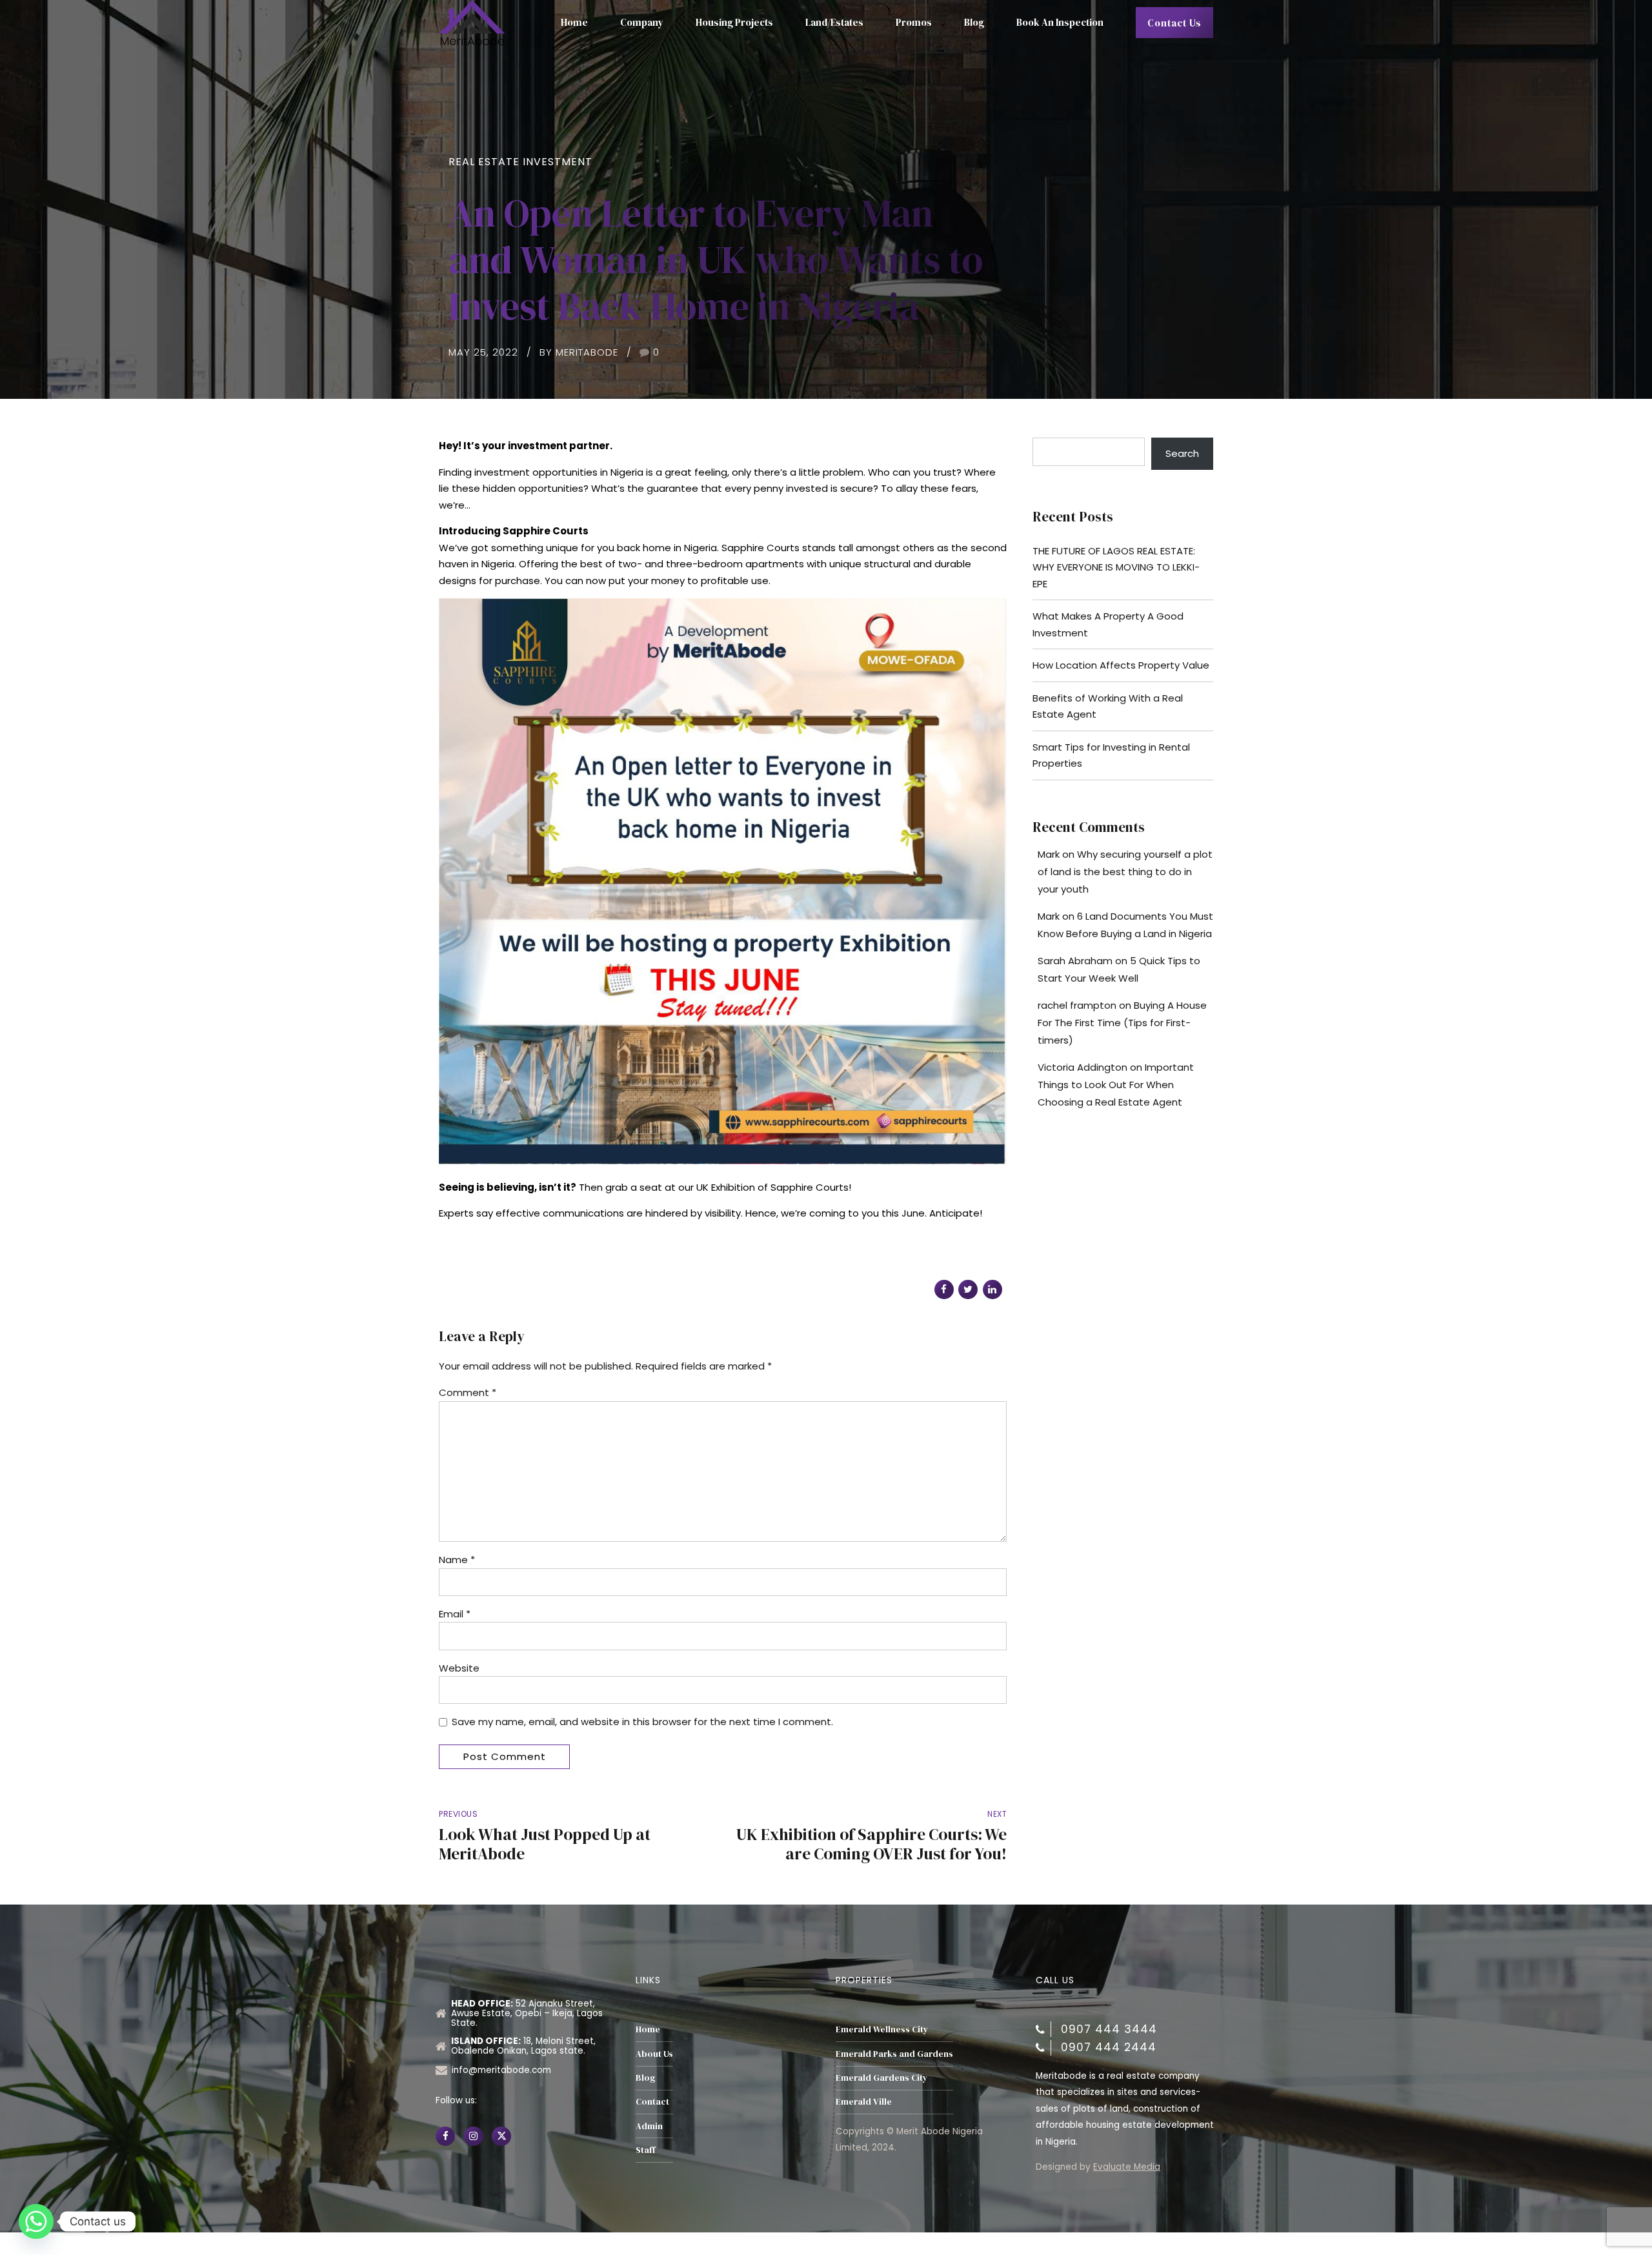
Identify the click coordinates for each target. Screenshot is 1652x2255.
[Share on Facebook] (944, 1289)
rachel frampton (1077, 1005)
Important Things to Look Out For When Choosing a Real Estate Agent (1116, 1085)
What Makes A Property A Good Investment (1108, 624)
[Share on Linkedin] (992, 1289)
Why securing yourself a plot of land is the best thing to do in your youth (1125, 872)
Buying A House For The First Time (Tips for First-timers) (1122, 1023)
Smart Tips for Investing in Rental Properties (1111, 755)
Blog (974, 22)
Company (642, 22)
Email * (455, 1614)
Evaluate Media (1127, 2167)
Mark (1049, 854)
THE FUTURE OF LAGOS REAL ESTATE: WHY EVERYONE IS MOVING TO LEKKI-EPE (1116, 567)
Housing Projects (734, 22)
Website (459, 1668)
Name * (457, 1560)
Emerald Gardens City (881, 2078)
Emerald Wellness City (882, 2029)
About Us (654, 2054)
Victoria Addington (1083, 1067)
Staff (645, 2150)
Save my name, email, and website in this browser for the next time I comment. (642, 1722)
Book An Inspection (1060, 22)
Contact (652, 2102)
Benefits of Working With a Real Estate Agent (1108, 706)
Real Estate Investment (520, 162)
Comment (468, 1392)
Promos (914, 22)
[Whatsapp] (36, 2221)
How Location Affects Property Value (1121, 665)
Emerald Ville (864, 2102)
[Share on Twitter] (968, 1289)
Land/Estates (834, 22)
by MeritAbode (579, 352)
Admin (649, 2126)
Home (574, 22)
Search (1182, 453)
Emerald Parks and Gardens (894, 2054)
